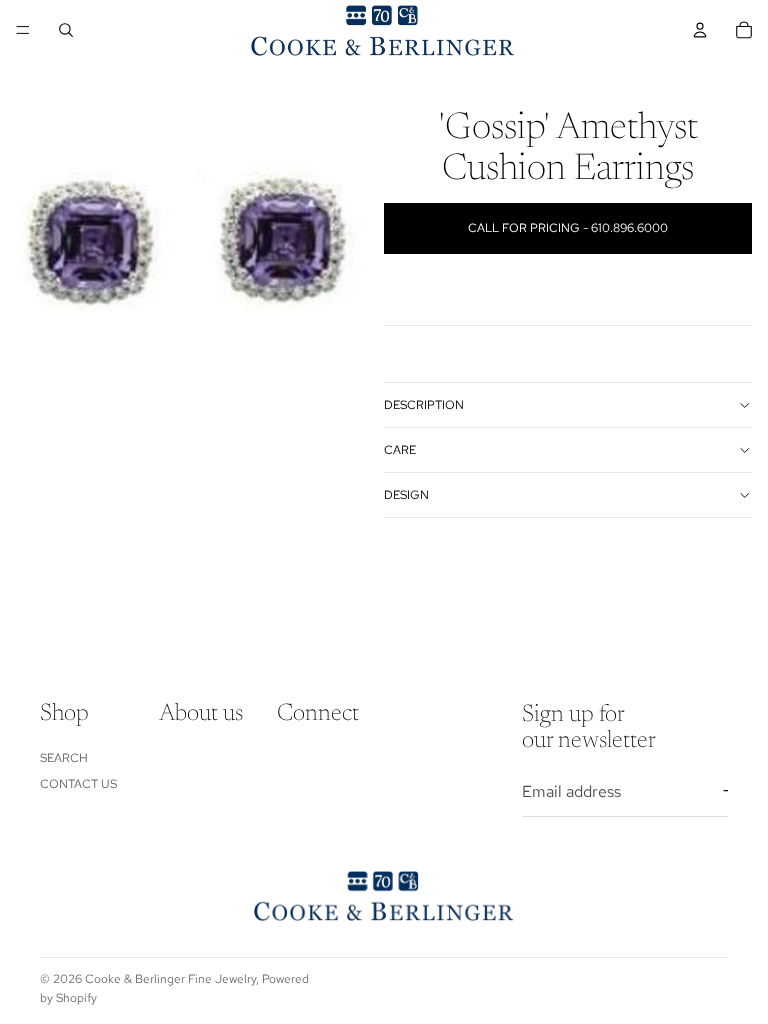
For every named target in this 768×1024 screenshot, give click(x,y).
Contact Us (78, 783)
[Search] (66, 30)
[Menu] (23, 30)
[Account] (700, 30)
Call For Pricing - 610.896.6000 (568, 228)
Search (64, 757)
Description (424, 405)
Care (400, 450)
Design (406, 495)
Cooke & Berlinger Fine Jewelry (170, 979)
